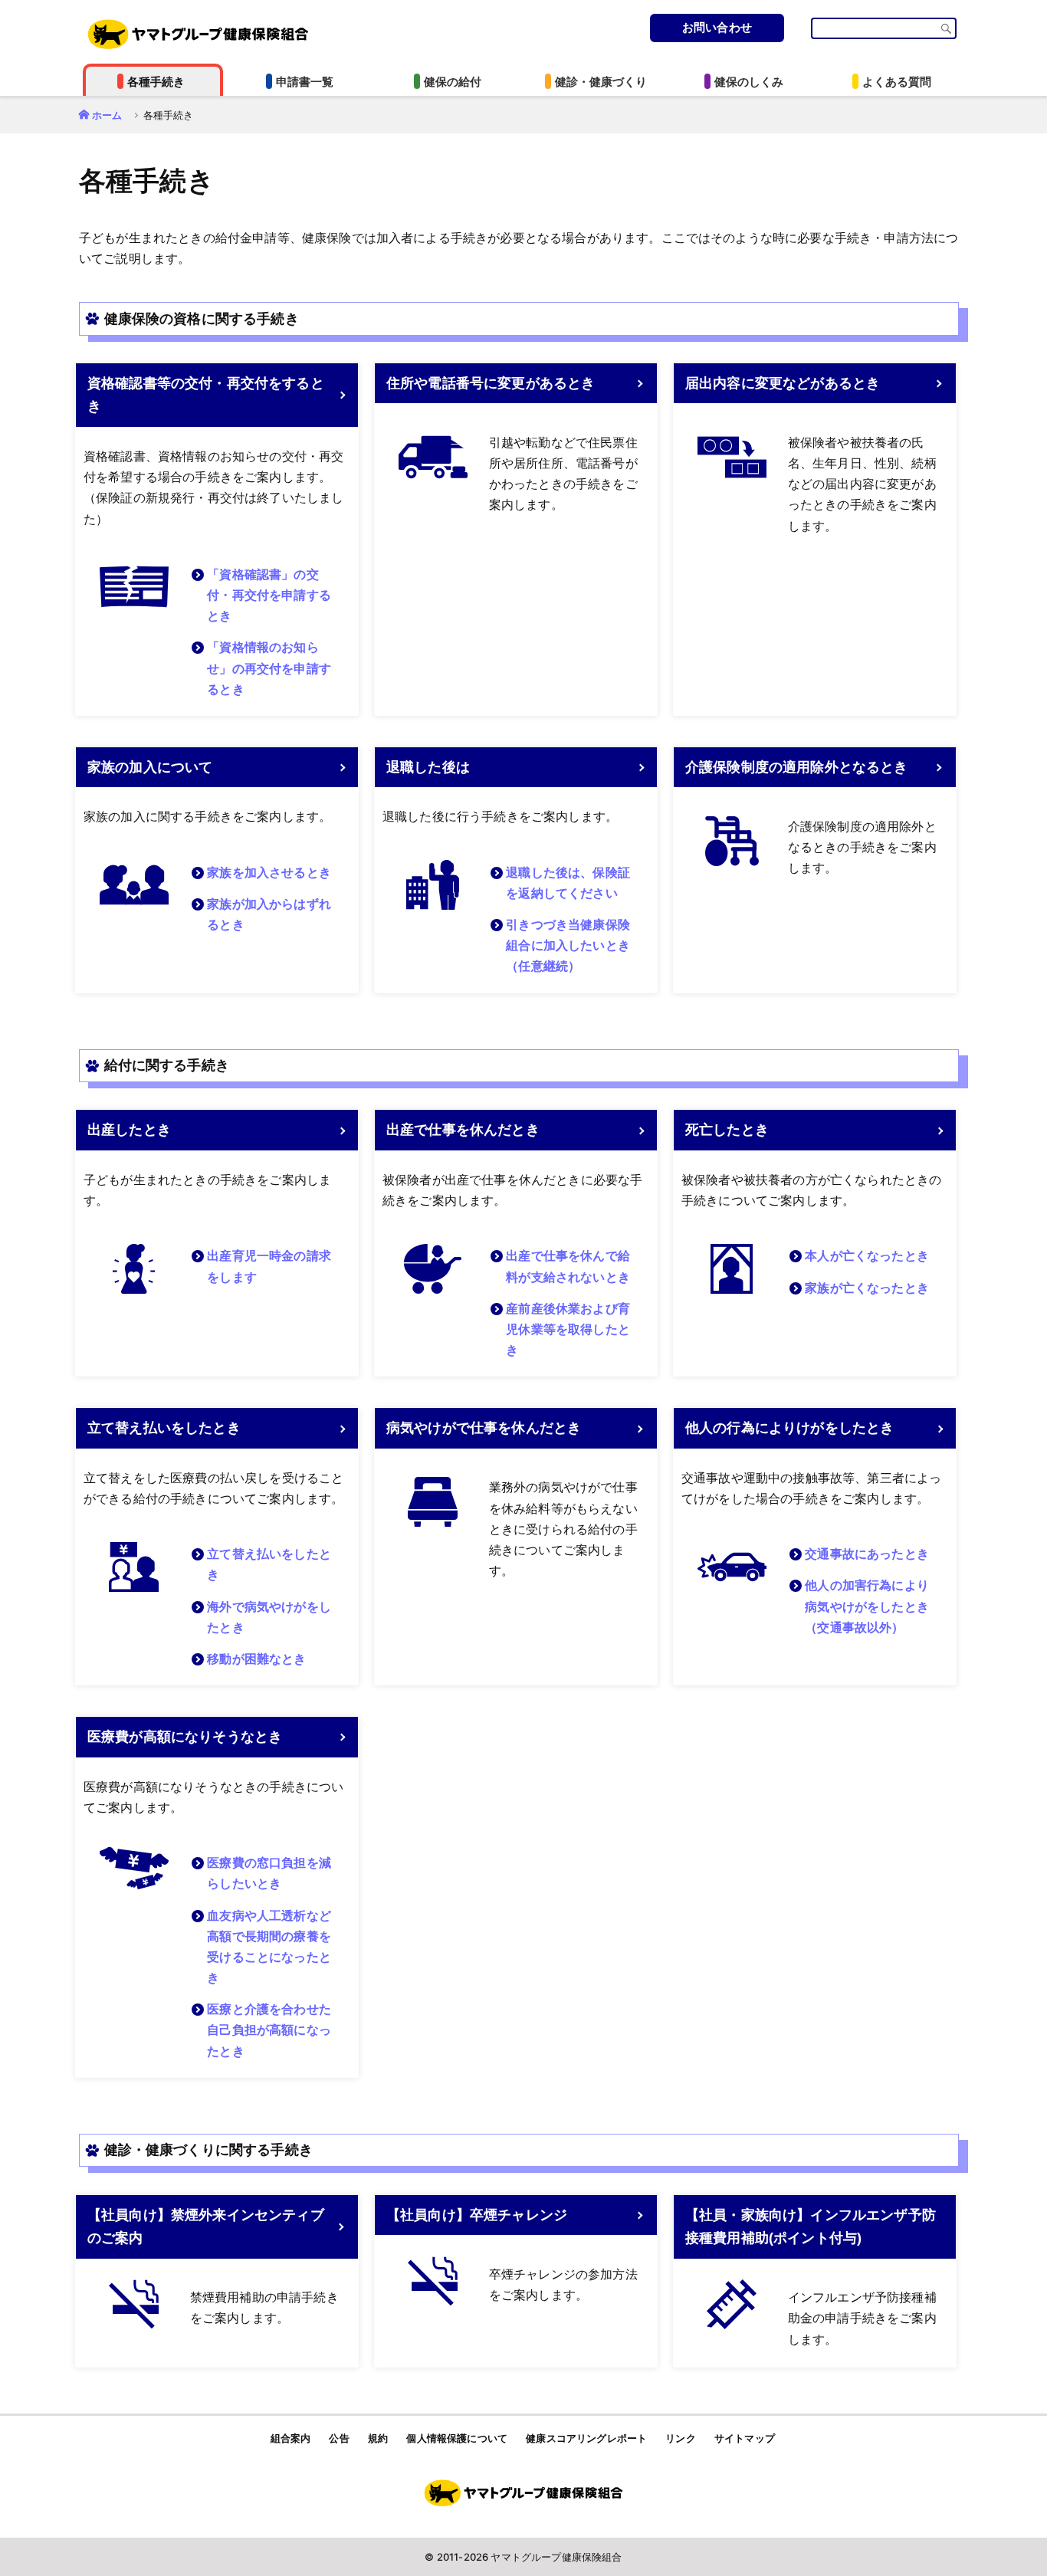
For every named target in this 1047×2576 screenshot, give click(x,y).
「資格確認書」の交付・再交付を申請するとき (269, 595)
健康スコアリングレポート (586, 2438)
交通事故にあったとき (867, 1554)
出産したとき (129, 1130)
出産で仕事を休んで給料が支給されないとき (568, 1266)
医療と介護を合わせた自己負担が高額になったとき (269, 2030)
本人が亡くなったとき (867, 1256)
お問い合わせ (717, 27)
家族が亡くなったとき (867, 1288)
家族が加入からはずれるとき (269, 914)
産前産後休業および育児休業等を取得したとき (568, 1329)
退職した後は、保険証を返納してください (568, 883)
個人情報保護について (457, 2438)
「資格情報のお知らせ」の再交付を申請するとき (269, 668)
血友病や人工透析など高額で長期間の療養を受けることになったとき (269, 1947)
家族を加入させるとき (269, 873)
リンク (680, 2438)
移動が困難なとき (256, 1659)
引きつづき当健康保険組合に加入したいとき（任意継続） (568, 945)
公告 (339, 2438)
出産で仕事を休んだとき (463, 1130)
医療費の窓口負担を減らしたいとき (269, 1873)
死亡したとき (727, 1130)
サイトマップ (745, 2438)
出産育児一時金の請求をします (269, 1266)
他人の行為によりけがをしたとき (789, 1428)
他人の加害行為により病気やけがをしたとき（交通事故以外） (867, 1606)
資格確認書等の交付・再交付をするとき (206, 395)
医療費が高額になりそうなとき (185, 1737)
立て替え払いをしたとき (164, 1428)
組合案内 (291, 2438)
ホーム (107, 115)
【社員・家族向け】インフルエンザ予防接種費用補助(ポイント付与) (811, 2227)
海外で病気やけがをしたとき (269, 1617)
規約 (378, 2438)
